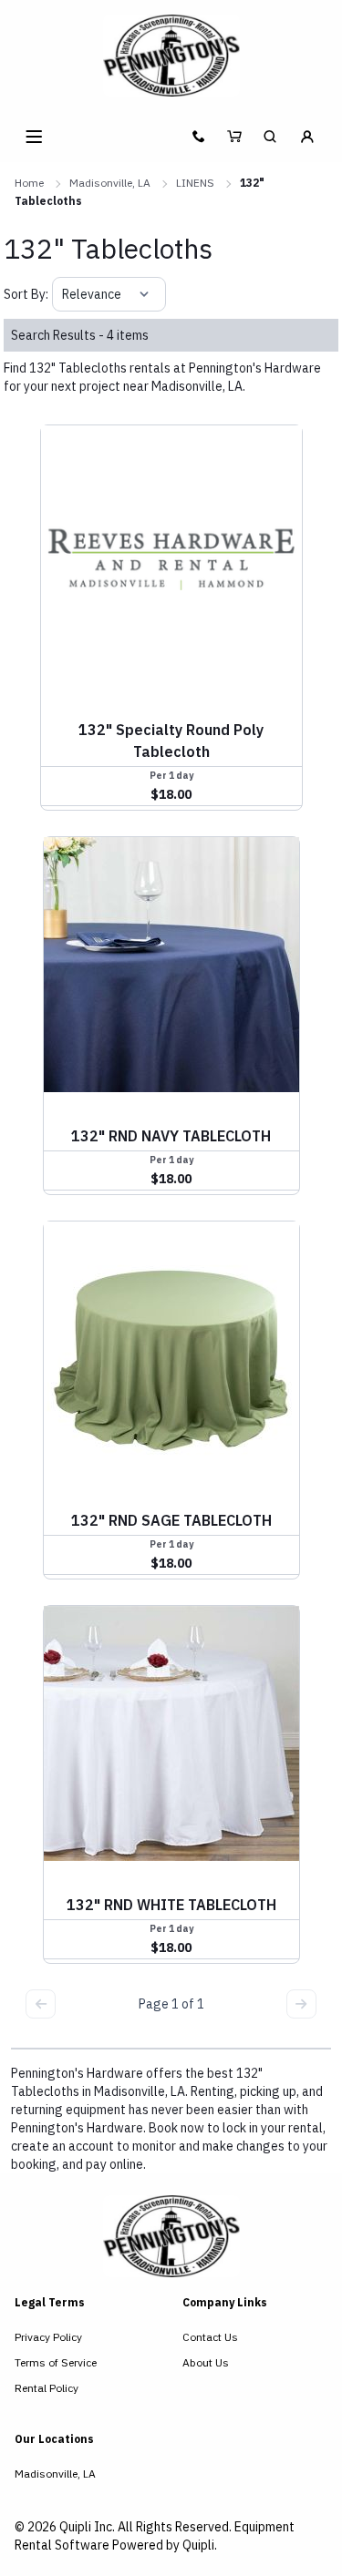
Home (29, 183)
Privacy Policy (48, 2337)
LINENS (195, 183)
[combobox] (63, 294)
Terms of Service (56, 2362)
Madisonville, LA (110, 183)
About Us (206, 2362)
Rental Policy (47, 2388)
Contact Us (210, 2337)
